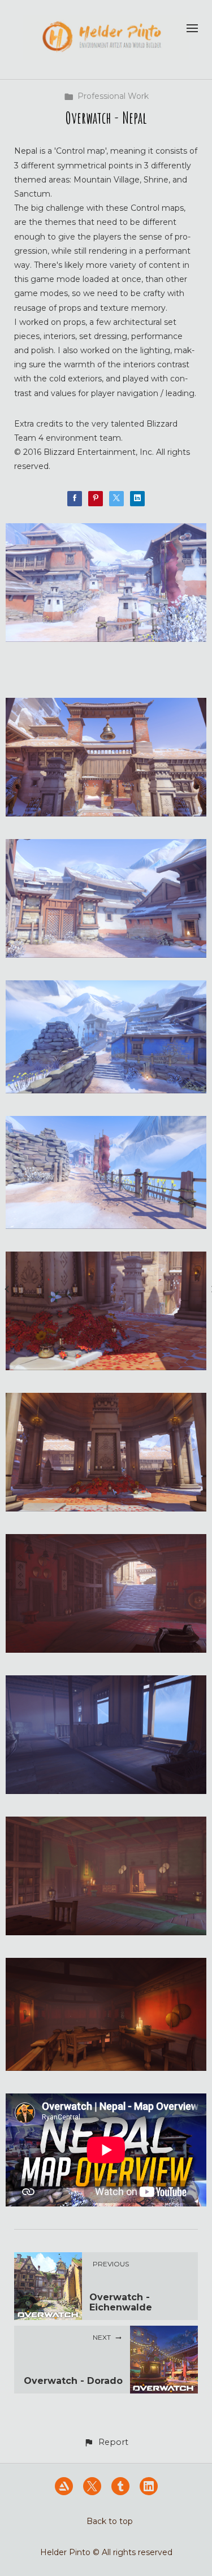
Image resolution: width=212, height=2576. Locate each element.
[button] (106, 2442)
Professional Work (113, 96)
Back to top (110, 2521)
